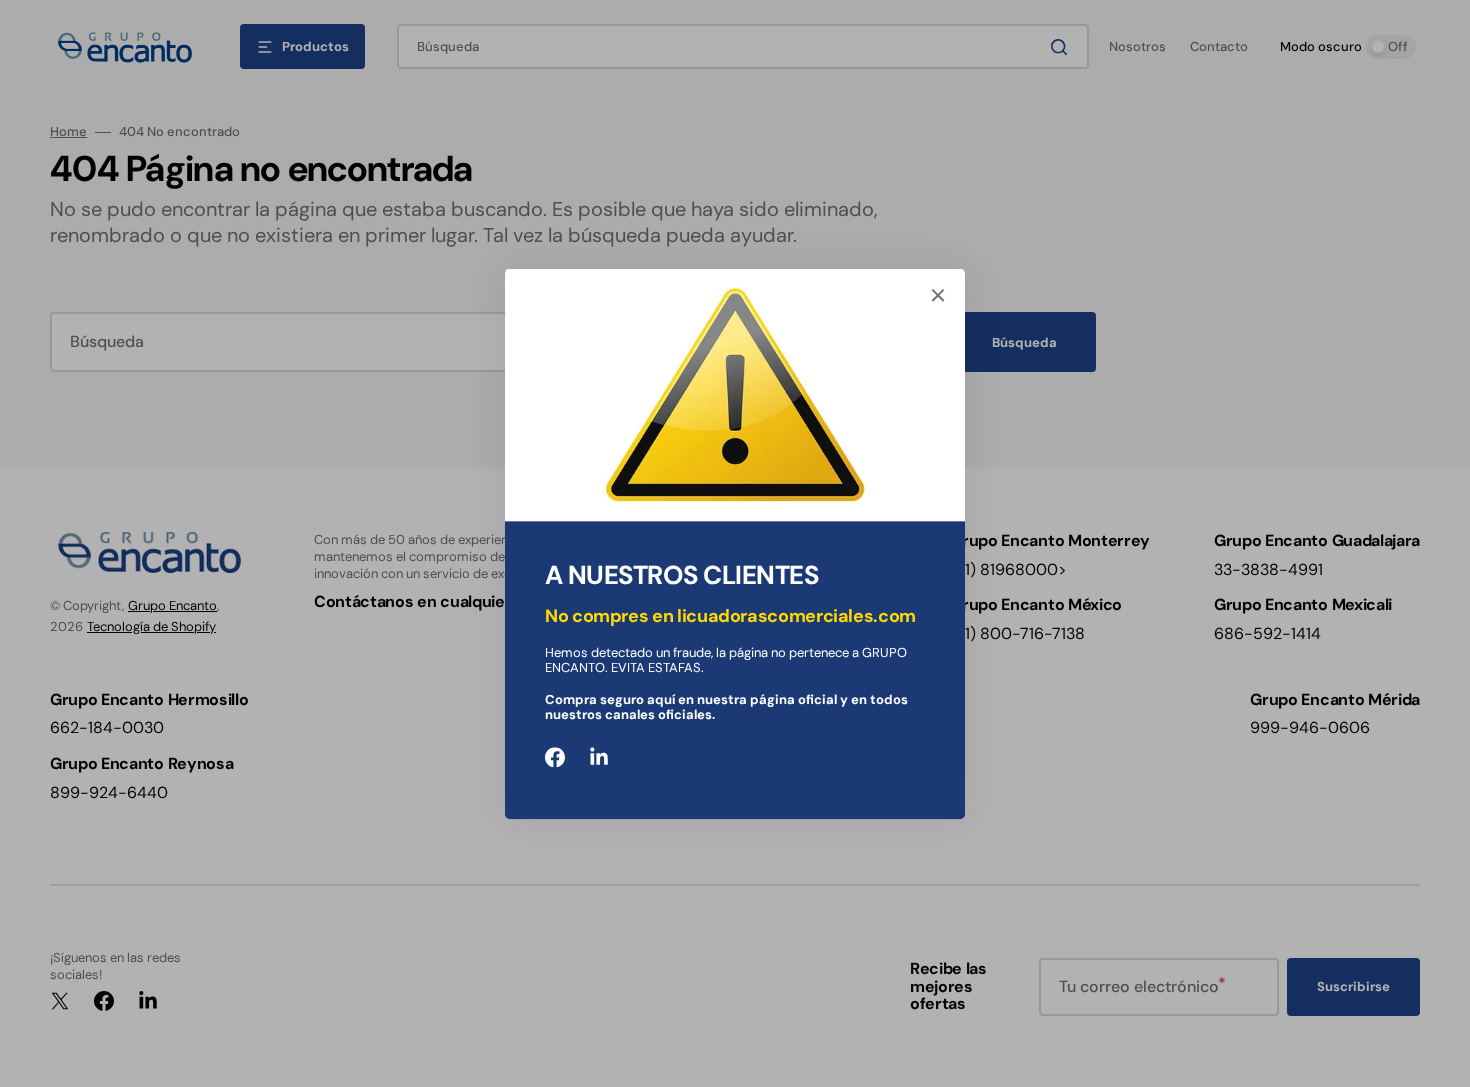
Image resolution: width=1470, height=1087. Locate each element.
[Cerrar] (938, 295)
